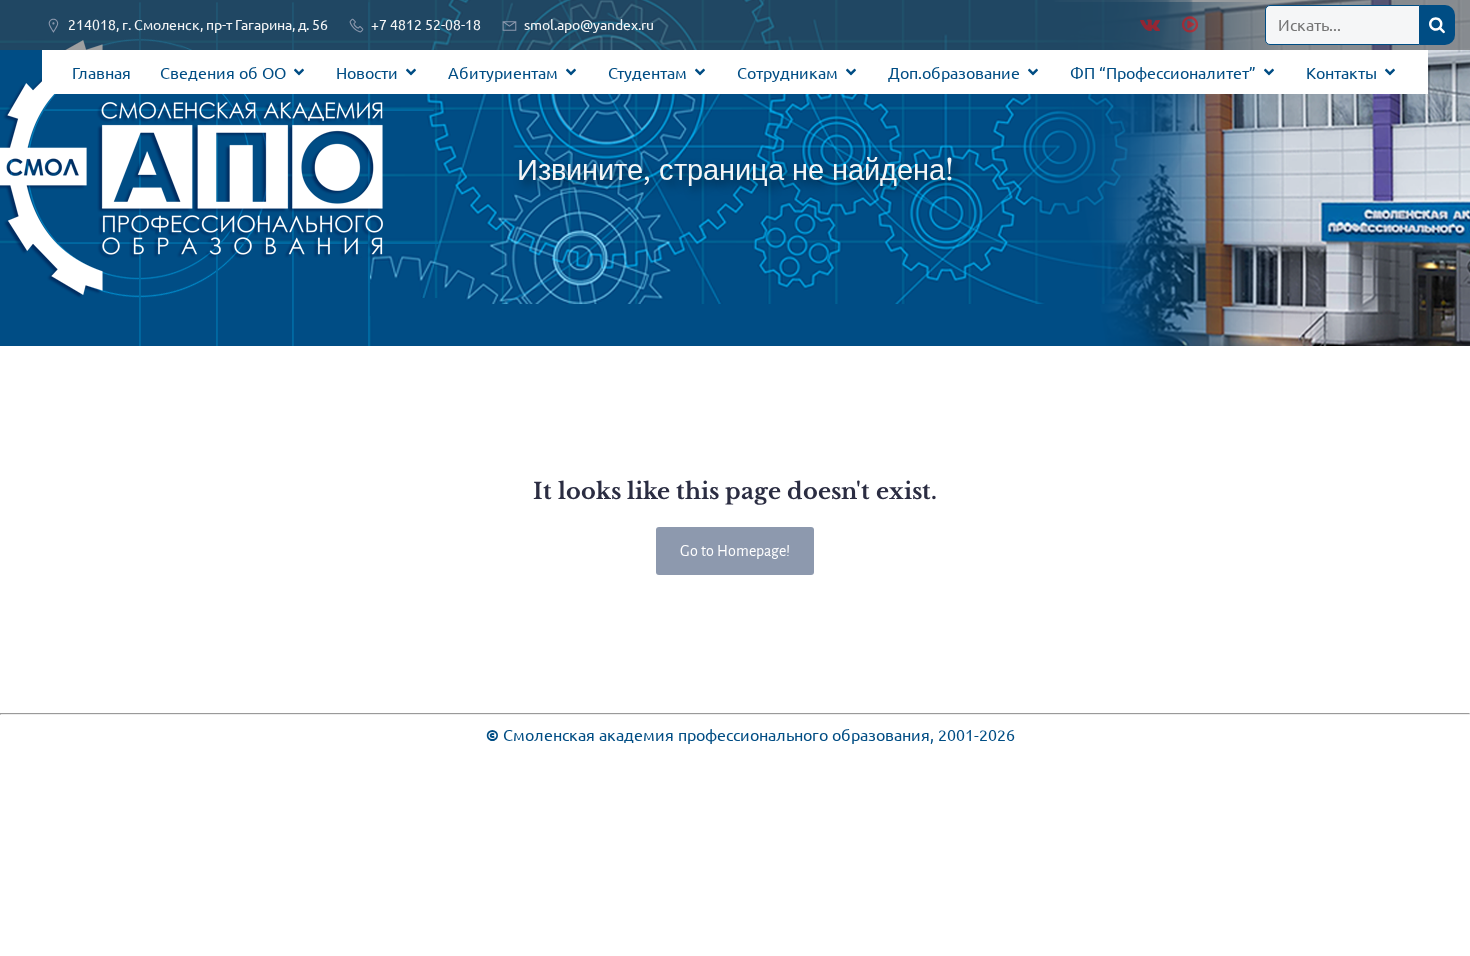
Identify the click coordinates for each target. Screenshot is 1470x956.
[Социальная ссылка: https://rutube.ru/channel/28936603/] (1187, 25)
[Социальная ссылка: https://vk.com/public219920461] (1150, 25)
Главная (101, 72)
